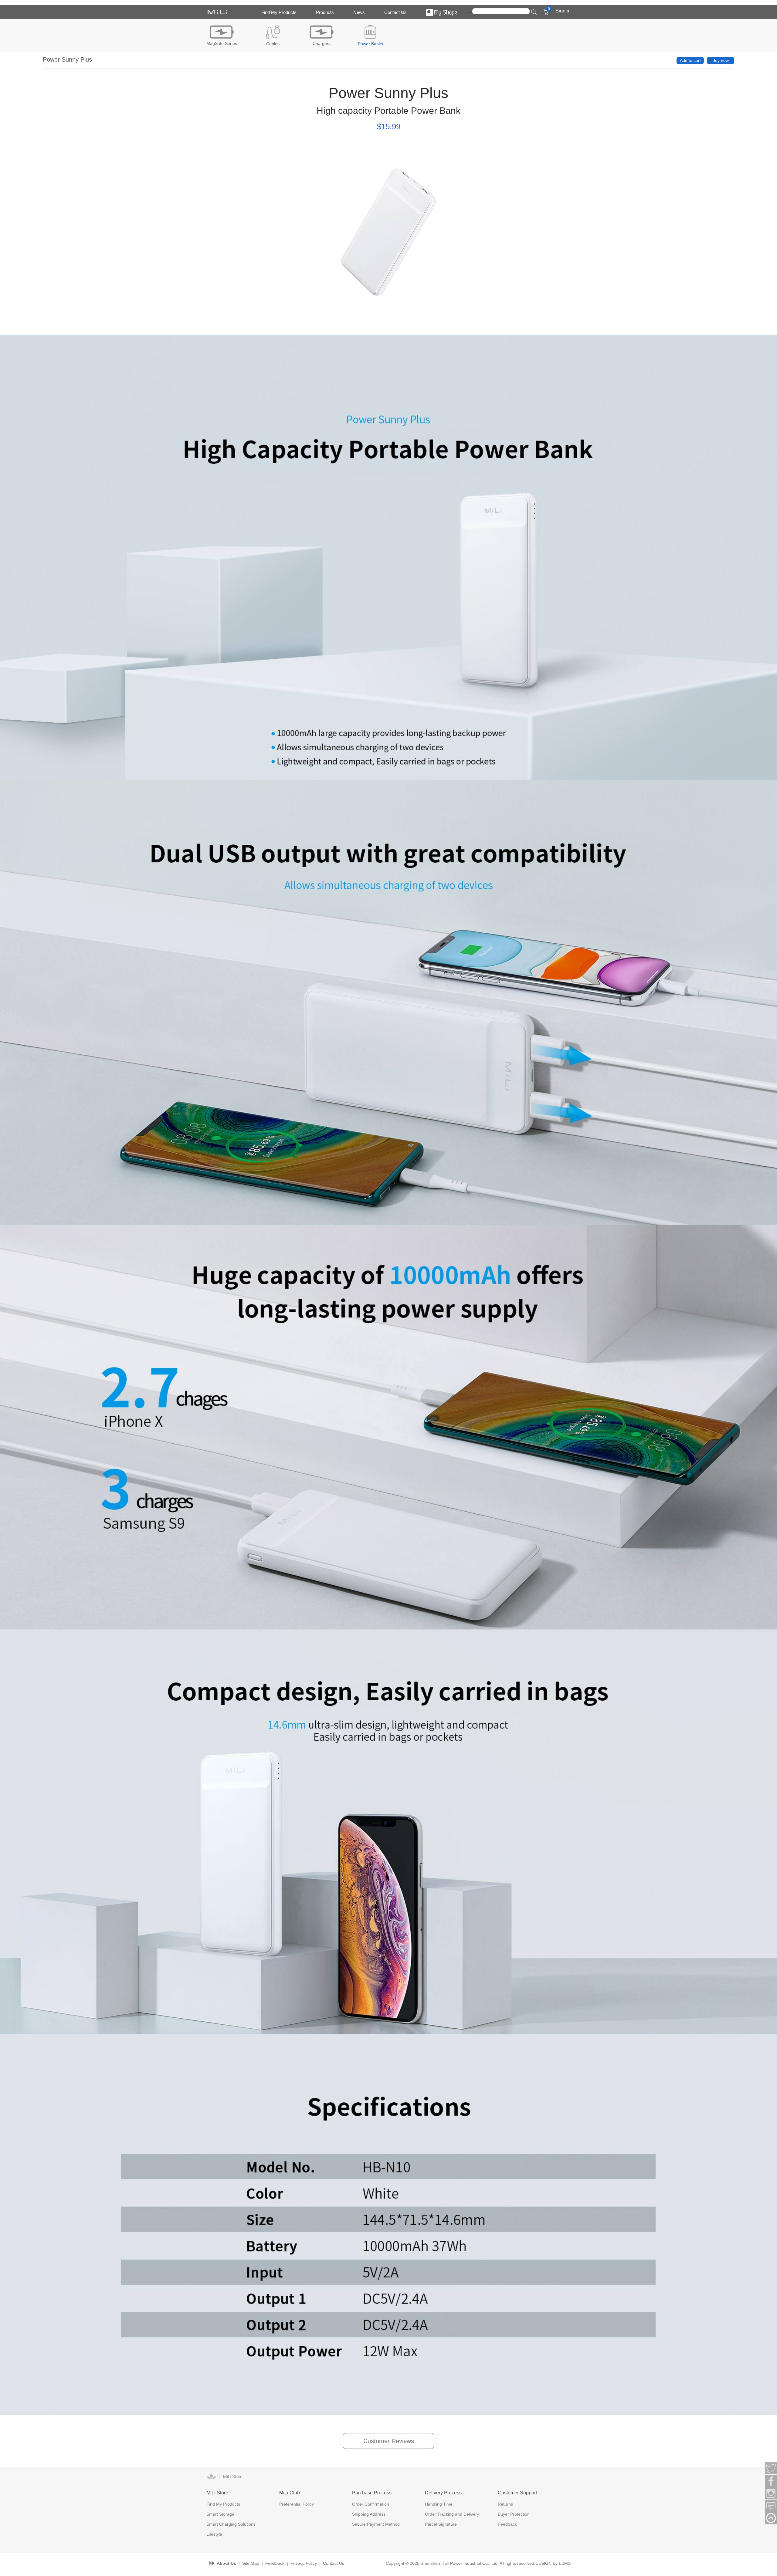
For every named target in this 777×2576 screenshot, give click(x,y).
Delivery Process (443, 2493)
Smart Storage (220, 2514)
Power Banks (370, 44)
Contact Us (395, 12)
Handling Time (439, 2504)
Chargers (322, 43)
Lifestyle (214, 2534)
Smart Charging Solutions (231, 2524)
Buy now (721, 60)
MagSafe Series (222, 43)
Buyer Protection (514, 2514)
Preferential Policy (297, 2504)
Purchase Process (372, 2493)
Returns (505, 2504)
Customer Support (517, 2493)
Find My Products (279, 12)
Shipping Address (369, 2514)
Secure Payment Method (376, 2524)
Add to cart (690, 60)
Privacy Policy (304, 2563)
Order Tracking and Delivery (452, 2514)
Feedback (507, 2524)
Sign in (563, 11)
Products (325, 12)
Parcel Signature (441, 2524)
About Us (226, 2563)
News (359, 12)
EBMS (565, 2563)
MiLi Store (217, 2493)
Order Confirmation (371, 2504)
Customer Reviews (389, 2441)
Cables (273, 44)
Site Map (251, 2563)
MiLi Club (290, 2493)
